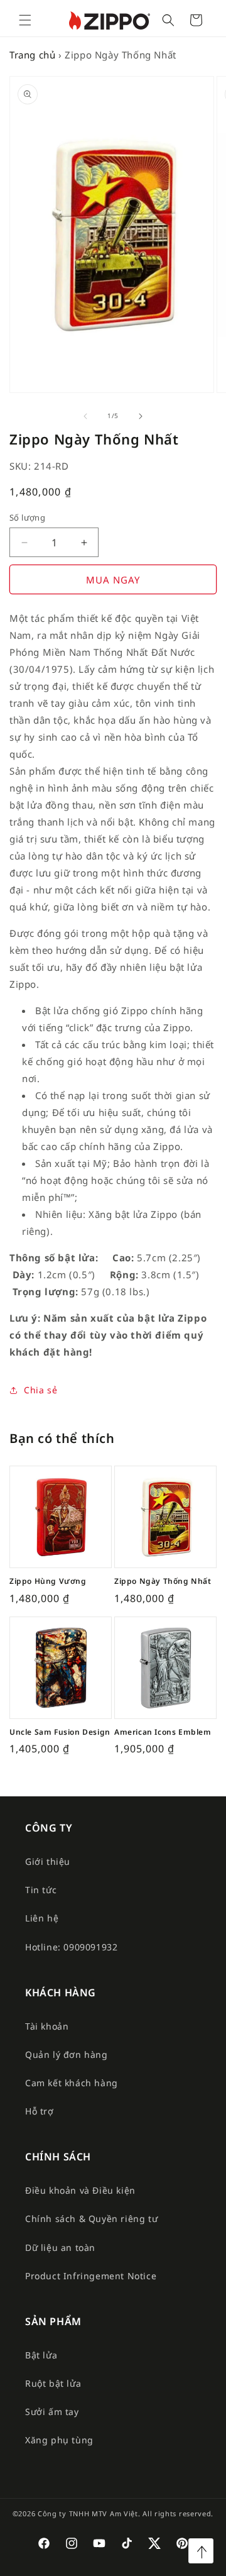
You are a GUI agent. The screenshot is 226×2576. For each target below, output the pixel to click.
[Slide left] (85, 416)
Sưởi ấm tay (52, 2412)
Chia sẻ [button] (40, 1390)
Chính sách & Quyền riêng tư (91, 2219)
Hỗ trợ (40, 2111)
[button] (25, 20)
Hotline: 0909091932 (71, 1947)
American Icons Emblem (163, 1732)
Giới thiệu (48, 1861)
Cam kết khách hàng (72, 2083)
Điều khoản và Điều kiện (80, 2190)
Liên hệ (42, 1918)
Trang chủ (32, 55)
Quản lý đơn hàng (67, 2054)
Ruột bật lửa (53, 2383)
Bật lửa (41, 2355)
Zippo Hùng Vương (48, 1581)
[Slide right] (141, 416)
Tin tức (41, 1890)
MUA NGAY (113, 580)
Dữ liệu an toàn (60, 2247)
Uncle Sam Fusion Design (60, 1732)
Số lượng (27, 517)
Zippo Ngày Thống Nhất (163, 1581)
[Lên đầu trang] (201, 2551)
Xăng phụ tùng (59, 2440)
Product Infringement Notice (91, 2276)
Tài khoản (47, 2026)
